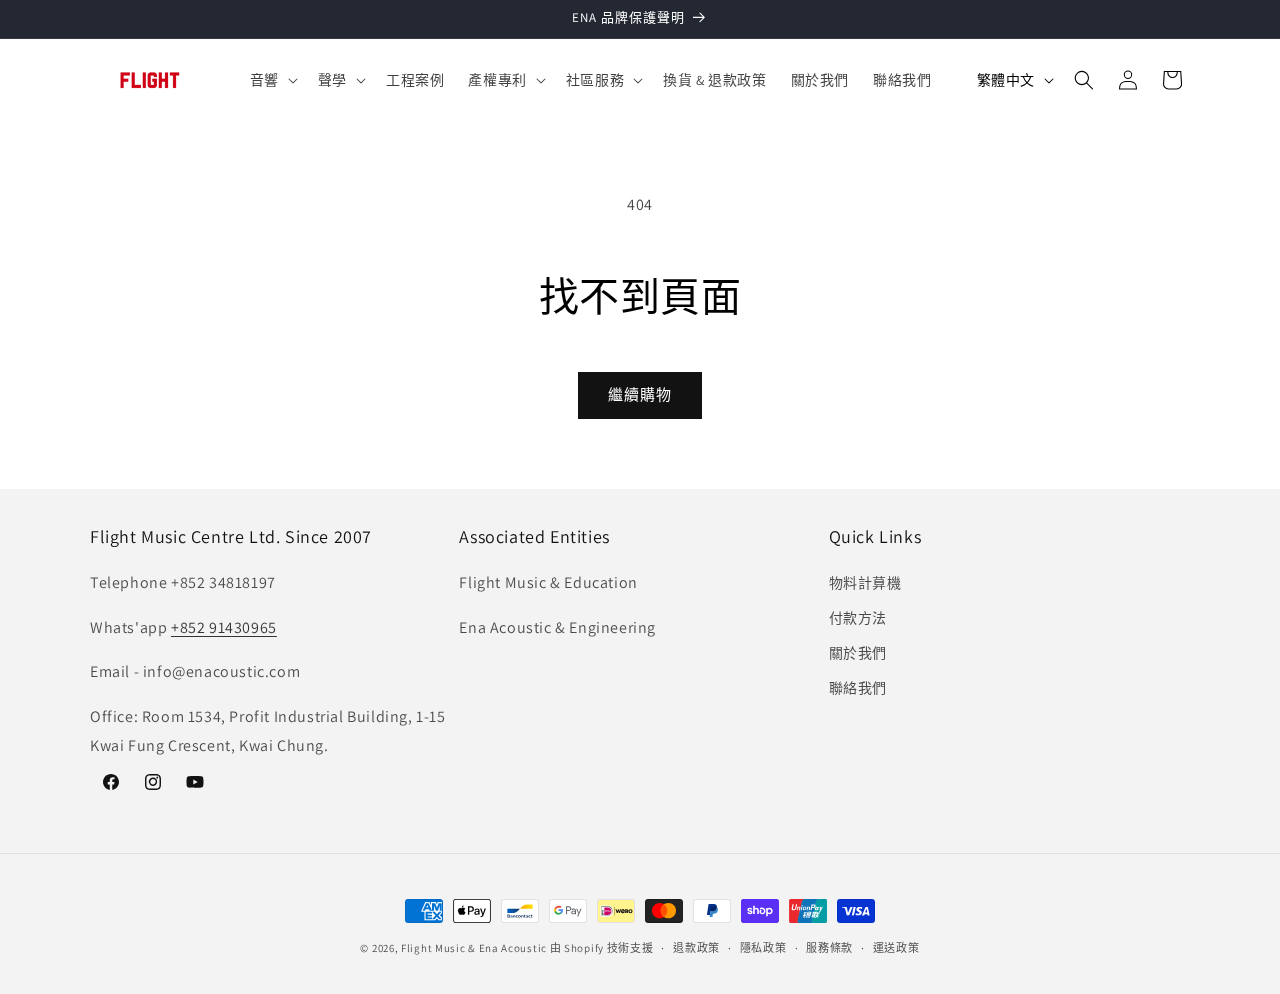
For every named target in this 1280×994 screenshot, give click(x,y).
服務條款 (829, 947)
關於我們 (858, 653)
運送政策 (896, 947)
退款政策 (696, 947)
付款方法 (858, 618)
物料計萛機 (865, 583)
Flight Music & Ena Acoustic (475, 948)
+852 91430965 (224, 626)
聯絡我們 (858, 688)
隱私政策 (763, 947)
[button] (272, 80)
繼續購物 (640, 394)
